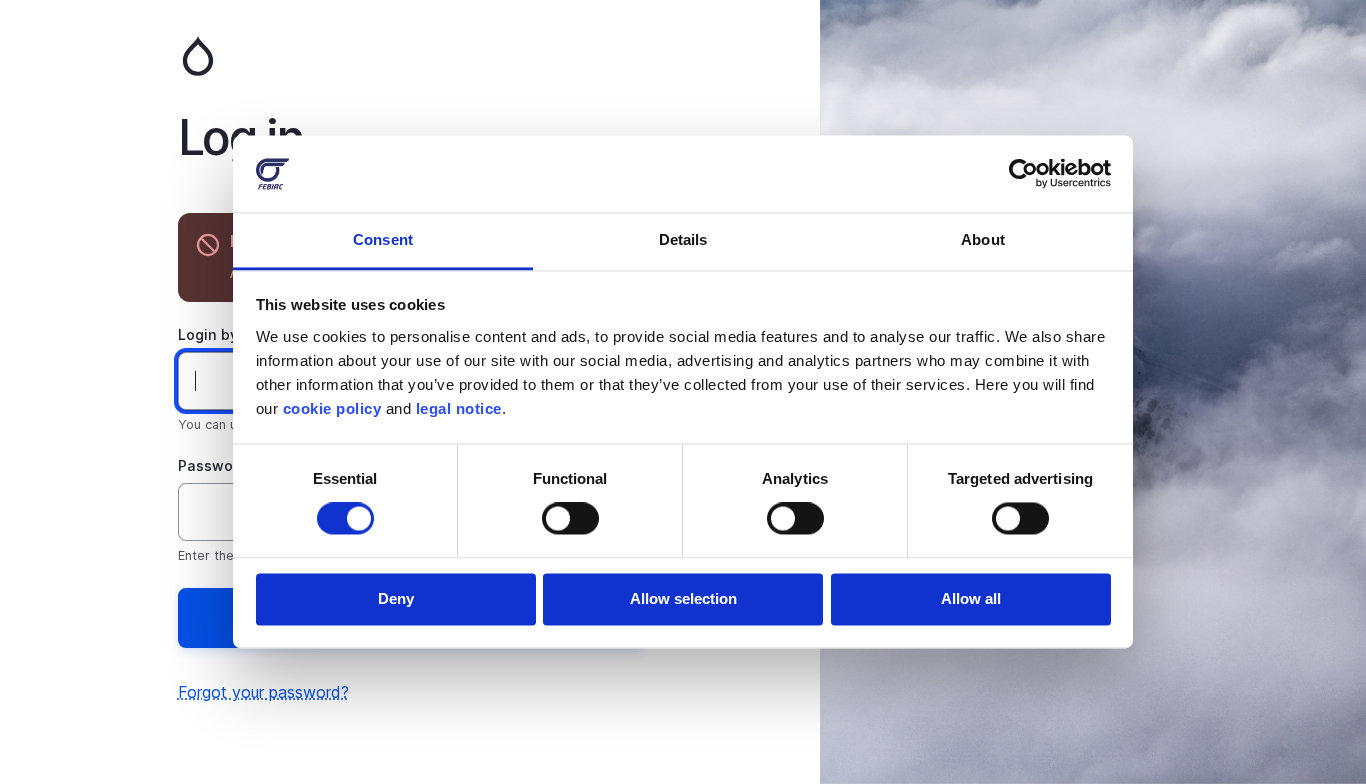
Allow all (971, 598)
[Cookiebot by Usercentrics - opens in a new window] (1023, 174)
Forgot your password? (263, 692)
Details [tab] (683, 239)
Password (213, 465)
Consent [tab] (383, 239)
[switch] (570, 519)
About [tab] (983, 239)
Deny (396, 598)
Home (410, 56)
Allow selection (683, 598)
